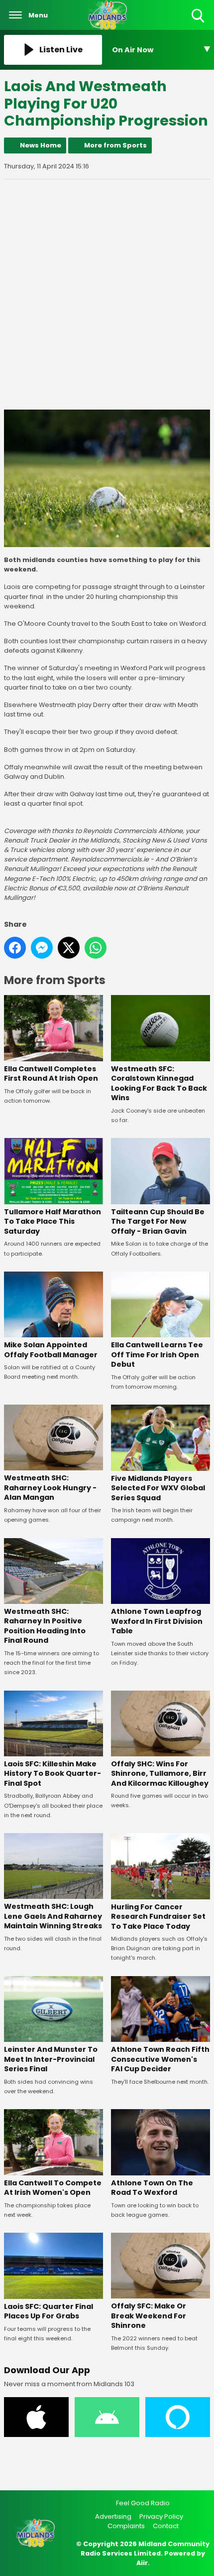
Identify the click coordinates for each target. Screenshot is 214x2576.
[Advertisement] (107, 294)
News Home (41, 145)
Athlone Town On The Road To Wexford (152, 2188)
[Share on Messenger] (42, 948)
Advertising (113, 2516)
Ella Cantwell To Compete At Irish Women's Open (53, 2188)
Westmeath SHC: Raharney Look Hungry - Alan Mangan (50, 1488)
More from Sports (115, 145)
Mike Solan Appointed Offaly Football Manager (51, 1350)
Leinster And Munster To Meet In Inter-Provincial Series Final (51, 2059)
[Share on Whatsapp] (96, 948)
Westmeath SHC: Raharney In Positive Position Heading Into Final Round (45, 1626)
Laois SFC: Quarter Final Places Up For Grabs (49, 2311)
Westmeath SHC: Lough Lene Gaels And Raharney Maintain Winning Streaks (53, 1916)
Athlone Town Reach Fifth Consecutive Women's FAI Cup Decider (160, 2059)
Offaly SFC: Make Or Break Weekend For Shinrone (149, 2316)
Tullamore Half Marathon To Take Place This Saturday (53, 1221)
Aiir (142, 2563)
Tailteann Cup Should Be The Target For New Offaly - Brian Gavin (158, 1221)
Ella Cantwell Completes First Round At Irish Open (51, 1073)
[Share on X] (69, 948)
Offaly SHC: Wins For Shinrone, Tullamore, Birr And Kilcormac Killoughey (160, 1774)
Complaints (126, 2526)
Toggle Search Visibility (199, 23)
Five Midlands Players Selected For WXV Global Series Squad (158, 1488)
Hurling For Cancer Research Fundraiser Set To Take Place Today (158, 1917)
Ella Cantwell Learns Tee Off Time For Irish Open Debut (157, 1355)
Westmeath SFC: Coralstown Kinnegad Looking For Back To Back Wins (159, 1083)
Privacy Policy (161, 2516)
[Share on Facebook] (15, 948)
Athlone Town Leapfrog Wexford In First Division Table (157, 1621)
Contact (166, 2526)
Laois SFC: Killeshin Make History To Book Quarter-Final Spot (53, 1774)
